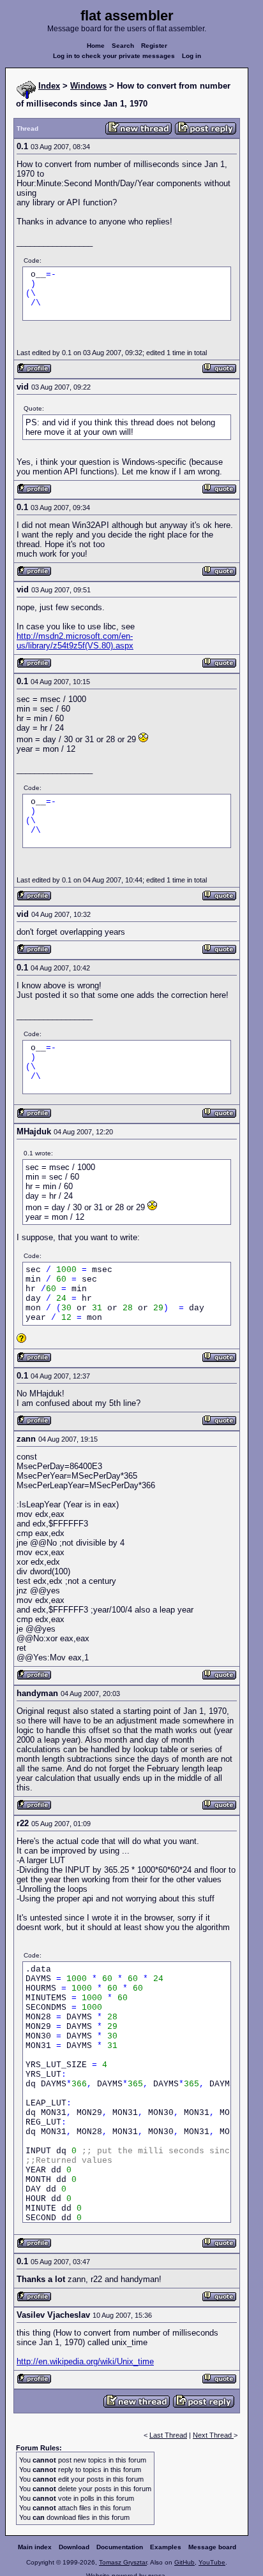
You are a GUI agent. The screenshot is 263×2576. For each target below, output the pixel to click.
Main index (35, 2547)
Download (74, 2547)
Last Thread (168, 2435)
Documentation (120, 2547)
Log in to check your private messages (114, 56)
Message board (212, 2547)
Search (123, 46)
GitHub (184, 2562)
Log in (192, 56)
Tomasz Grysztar (123, 2562)
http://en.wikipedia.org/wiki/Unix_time (85, 2361)
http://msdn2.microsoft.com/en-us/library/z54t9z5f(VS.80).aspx (75, 641)
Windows (88, 86)
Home (96, 46)
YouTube (212, 2562)
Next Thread (213, 2435)
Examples (166, 2547)
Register (154, 46)
